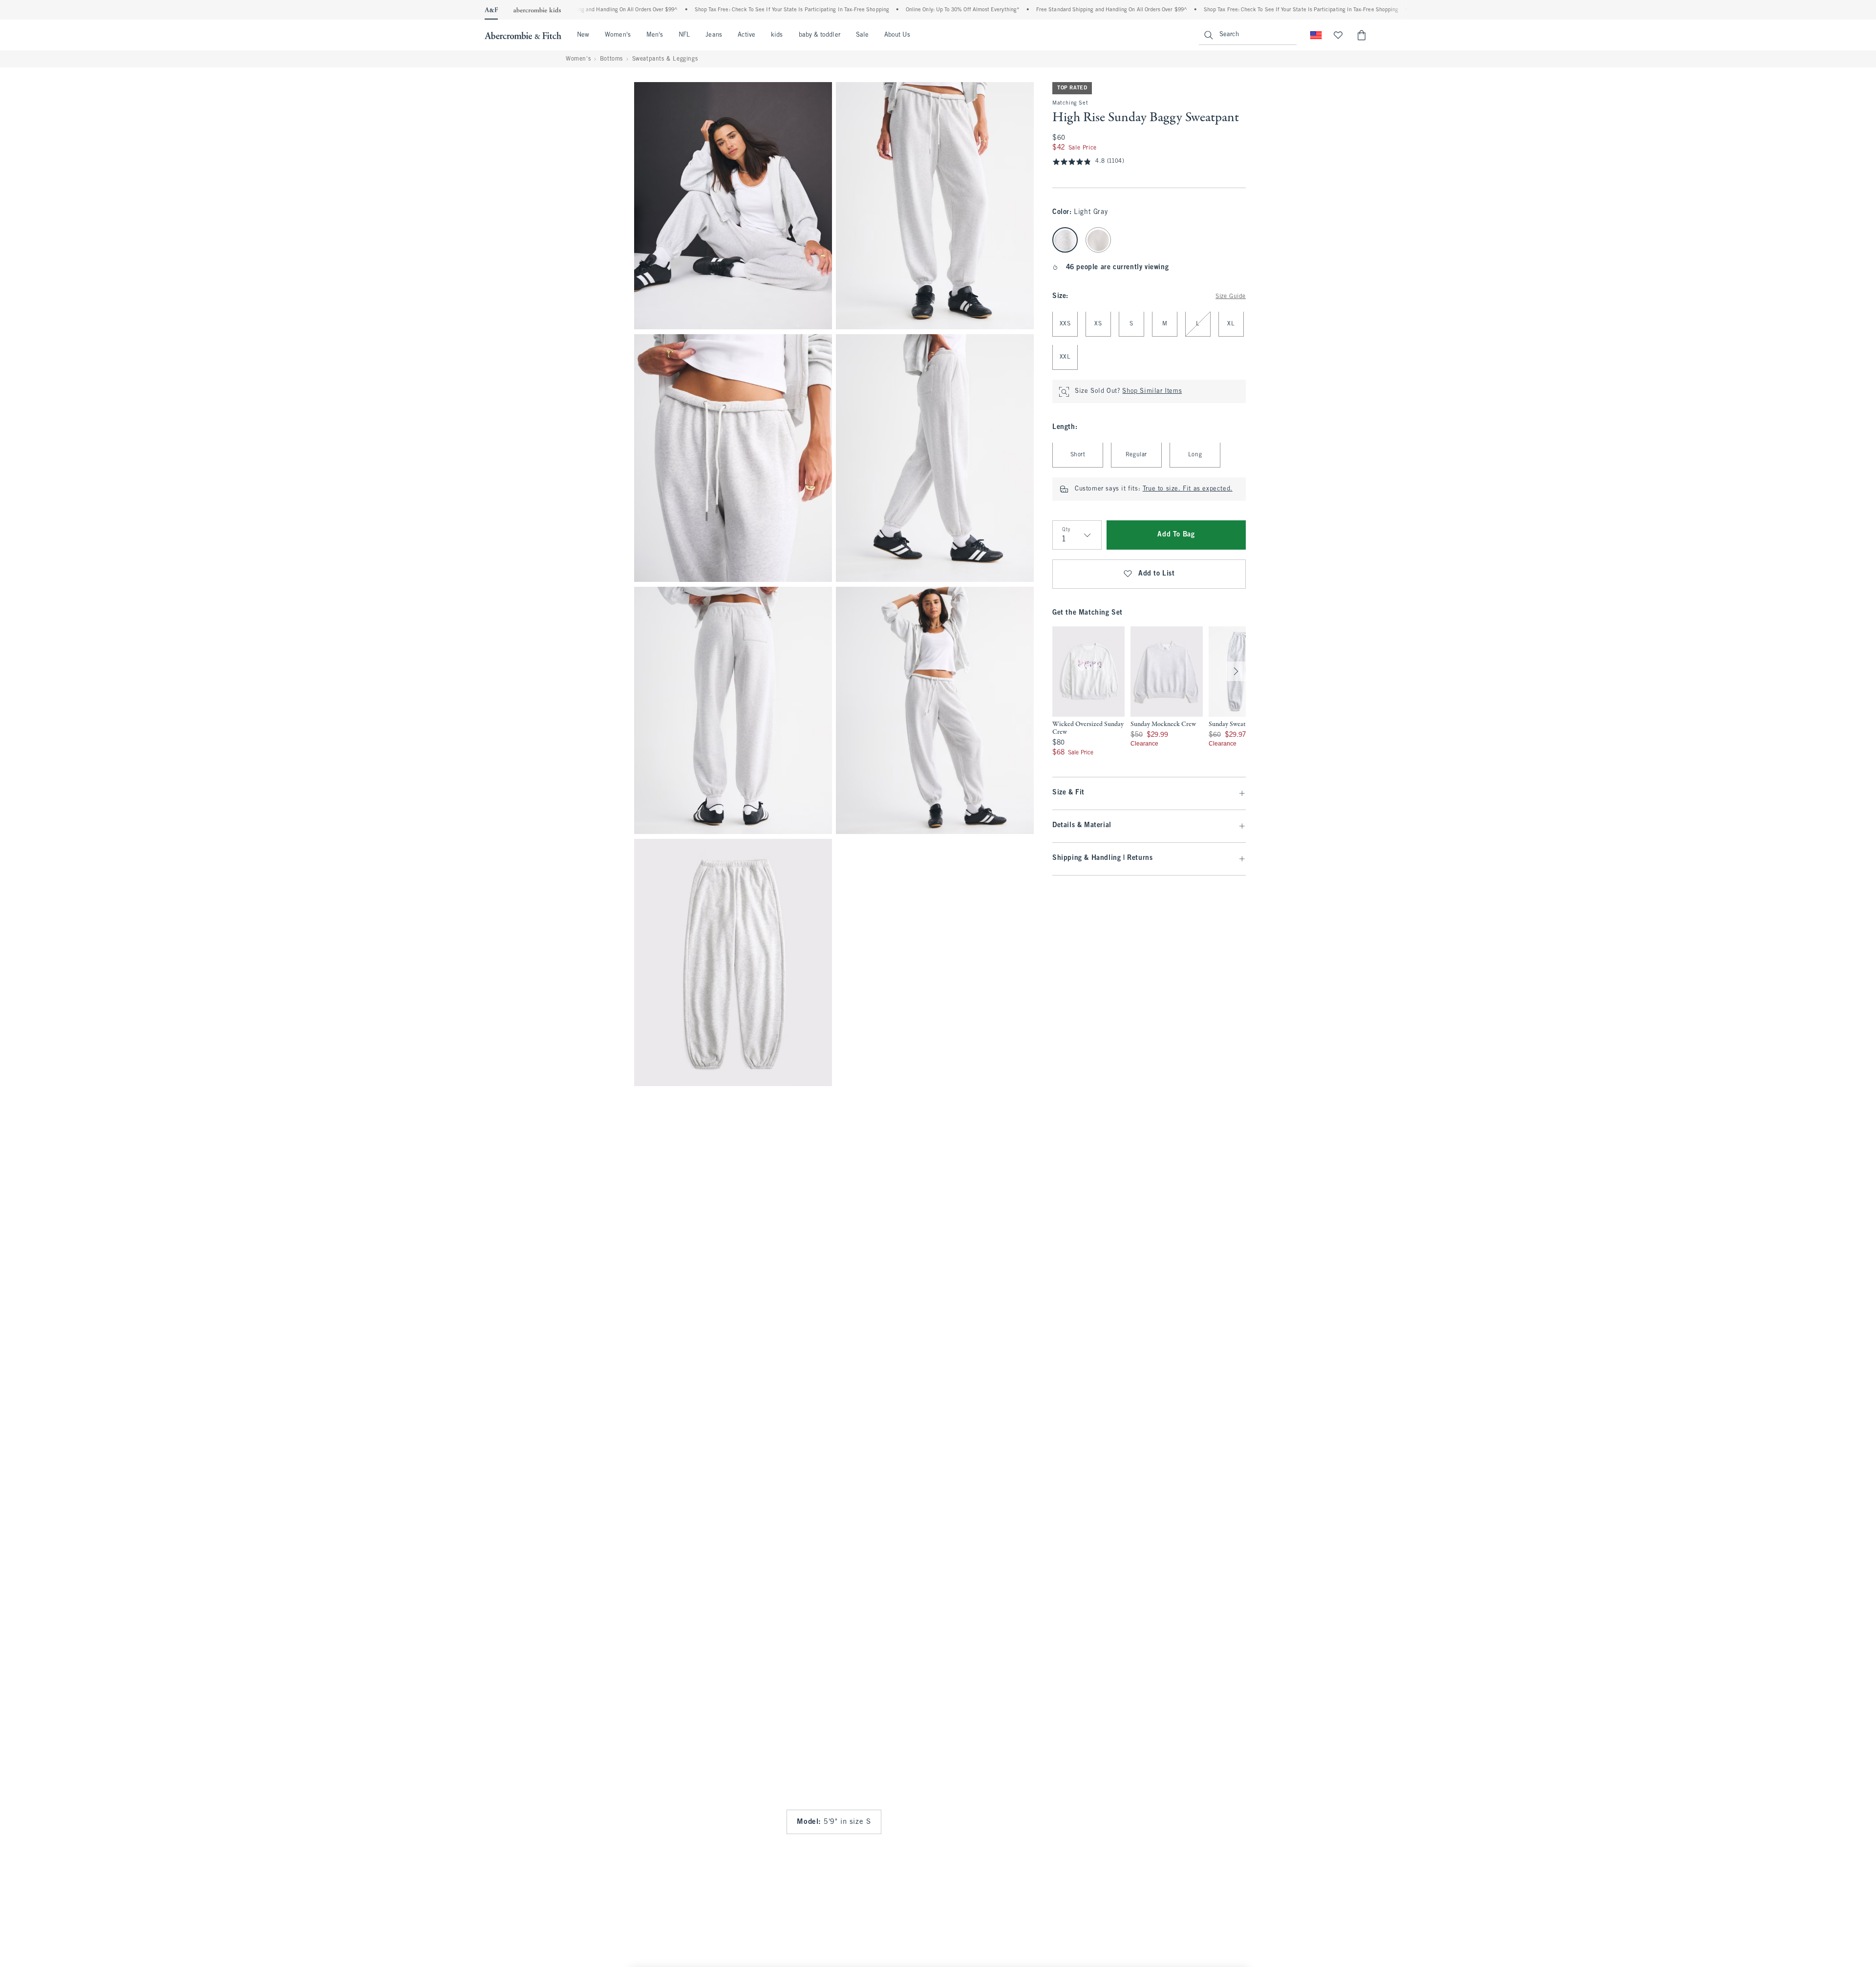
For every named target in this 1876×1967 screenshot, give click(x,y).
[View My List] (1338, 35)
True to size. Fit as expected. (1188, 490)
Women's (618, 35)
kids (777, 35)
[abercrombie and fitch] (523, 35)
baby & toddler (820, 35)
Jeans (714, 35)
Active (746, 35)
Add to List (1157, 574)
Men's (655, 35)
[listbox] (1245, 692)
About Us (897, 35)
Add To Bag (1176, 535)
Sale (862, 35)
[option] (1088, 692)
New (583, 35)
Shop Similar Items (1152, 392)
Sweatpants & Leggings (665, 59)
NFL (684, 35)
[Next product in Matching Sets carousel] (1236, 672)
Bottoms (611, 59)
